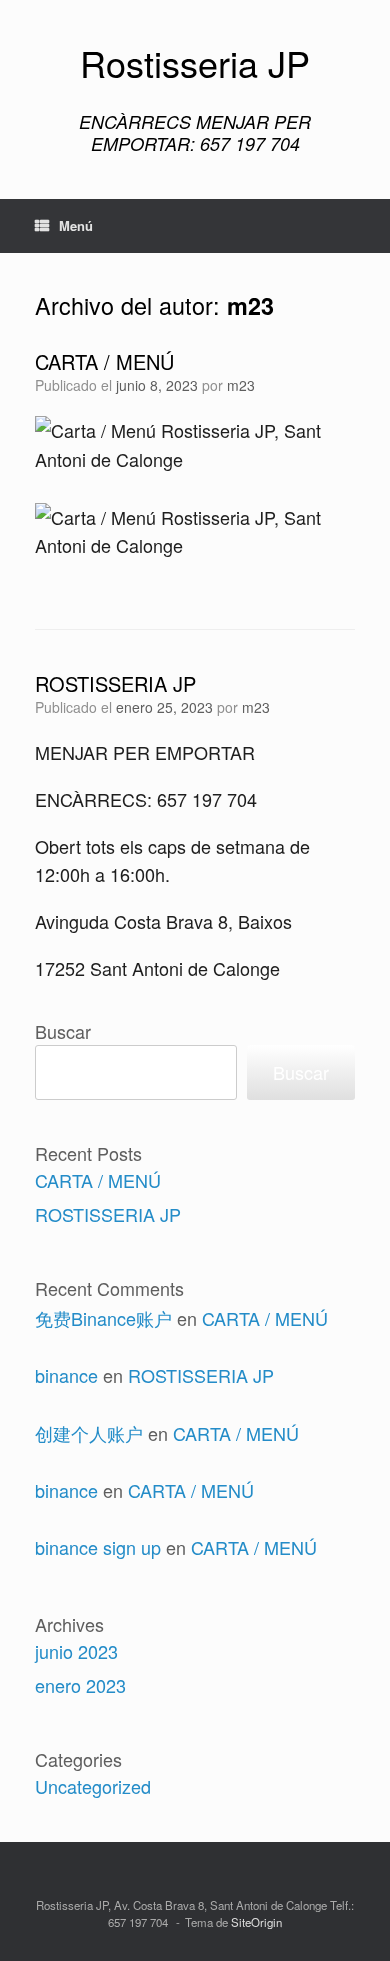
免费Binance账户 (103, 1318)
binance (66, 1375)
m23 (250, 305)
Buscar (63, 1031)
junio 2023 (76, 1651)
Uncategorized (93, 1786)
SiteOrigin (256, 1922)
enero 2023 (80, 1685)
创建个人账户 (89, 1433)
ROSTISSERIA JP (115, 683)
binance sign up (98, 1547)
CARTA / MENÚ (104, 361)
